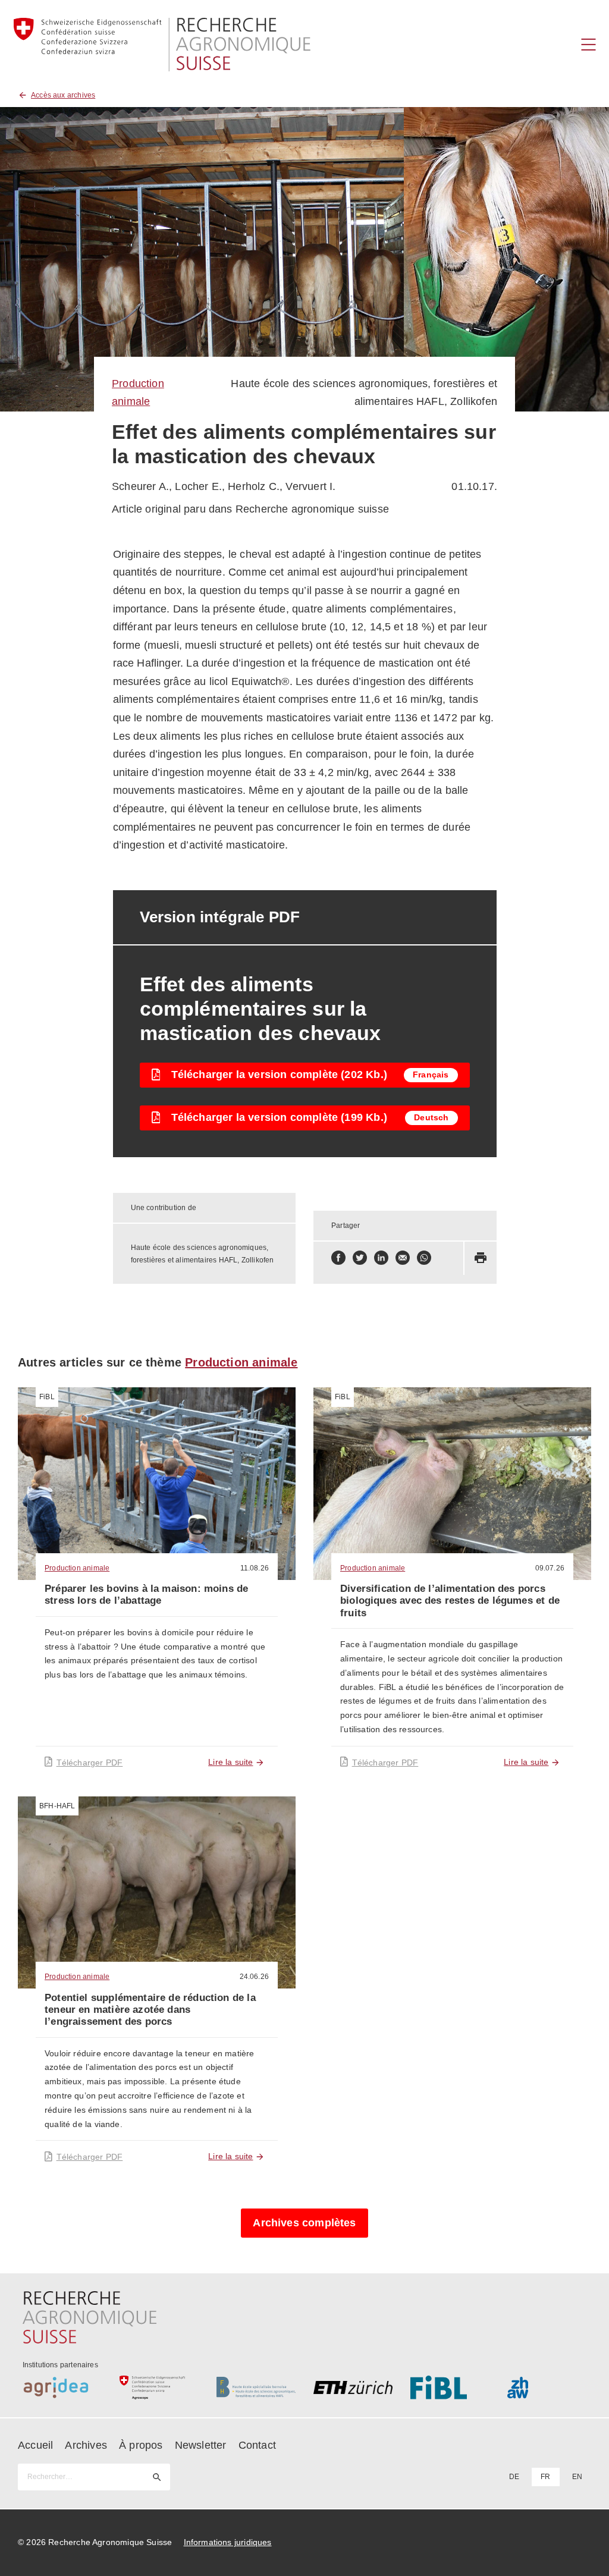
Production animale (241, 1362)
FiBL (47, 1397)
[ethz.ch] (353, 2387)
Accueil (35, 2445)
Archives (86, 2445)
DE (514, 2477)
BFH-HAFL (57, 1806)
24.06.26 (254, 1977)
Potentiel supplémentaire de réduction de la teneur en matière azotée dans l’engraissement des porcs (150, 2010)
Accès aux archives (63, 95)
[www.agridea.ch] (62, 2387)
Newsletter (201, 2445)
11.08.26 (255, 1568)
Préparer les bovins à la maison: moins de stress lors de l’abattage (146, 1595)
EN (577, 2477)
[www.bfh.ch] (256, 2387)
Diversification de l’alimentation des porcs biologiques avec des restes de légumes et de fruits (450, 1601)
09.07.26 (550, 1568)
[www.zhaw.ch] (547, 2387)
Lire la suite (230, 1762)
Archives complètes (304, 2223)
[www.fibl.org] (450, 2387)
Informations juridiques (228, 2542)
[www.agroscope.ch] (159, 2387)
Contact (257, 2445)
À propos (141, 2445)
